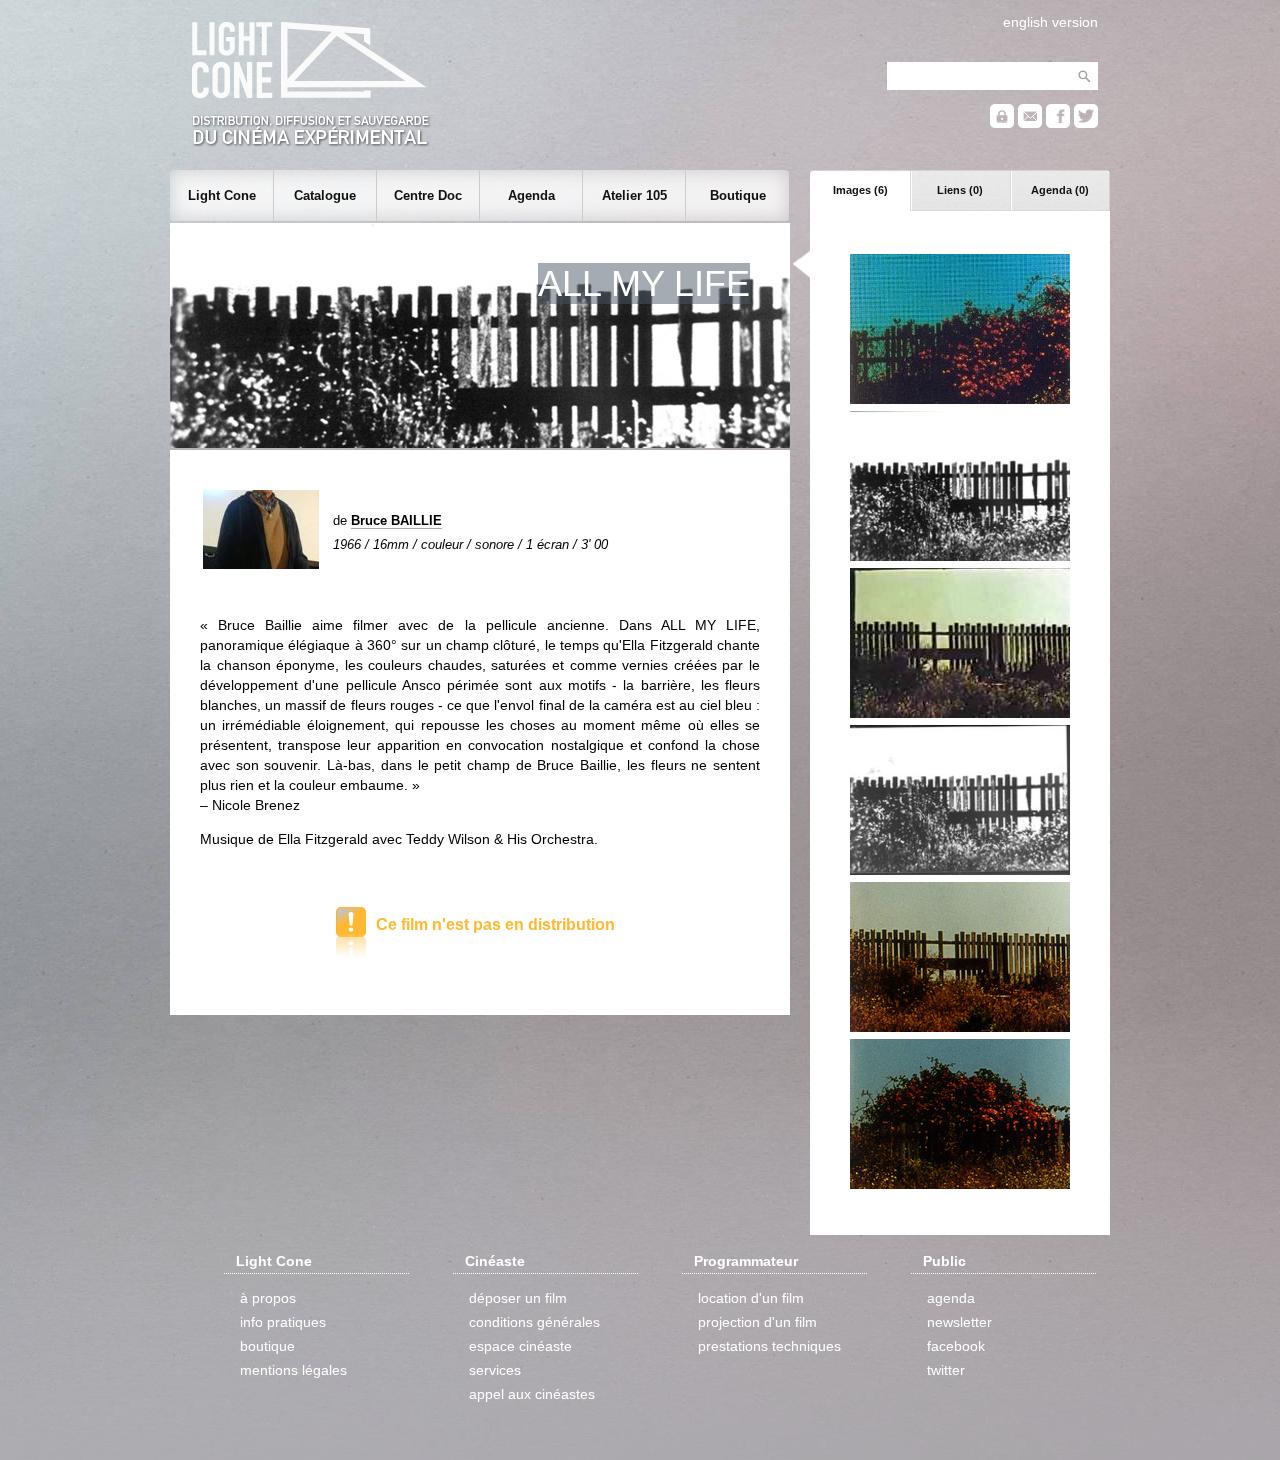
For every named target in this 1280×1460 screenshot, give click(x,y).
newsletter (959, 1322)
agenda (951, 1298)
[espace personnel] (1002, 123)
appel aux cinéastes (532, 1394)
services (495, 1370)
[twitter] (1086, 123)
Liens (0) (960, 190)
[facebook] (1058, 123)
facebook (956, 1346)
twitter (946, 1370)
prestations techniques (769, 1346)
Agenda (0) (1060, 190)
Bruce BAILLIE (396, 520)
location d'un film (751, 1298)
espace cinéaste (520, 1346)
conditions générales (534, 1322)
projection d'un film (757, 1322)
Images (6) (860, 190)
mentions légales (293, 1370)
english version (1050, 22)
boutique (267, 1346)
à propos (268, 1298)
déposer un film (518, 1298)
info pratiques (283, 1322)
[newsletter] (1030, 123)
